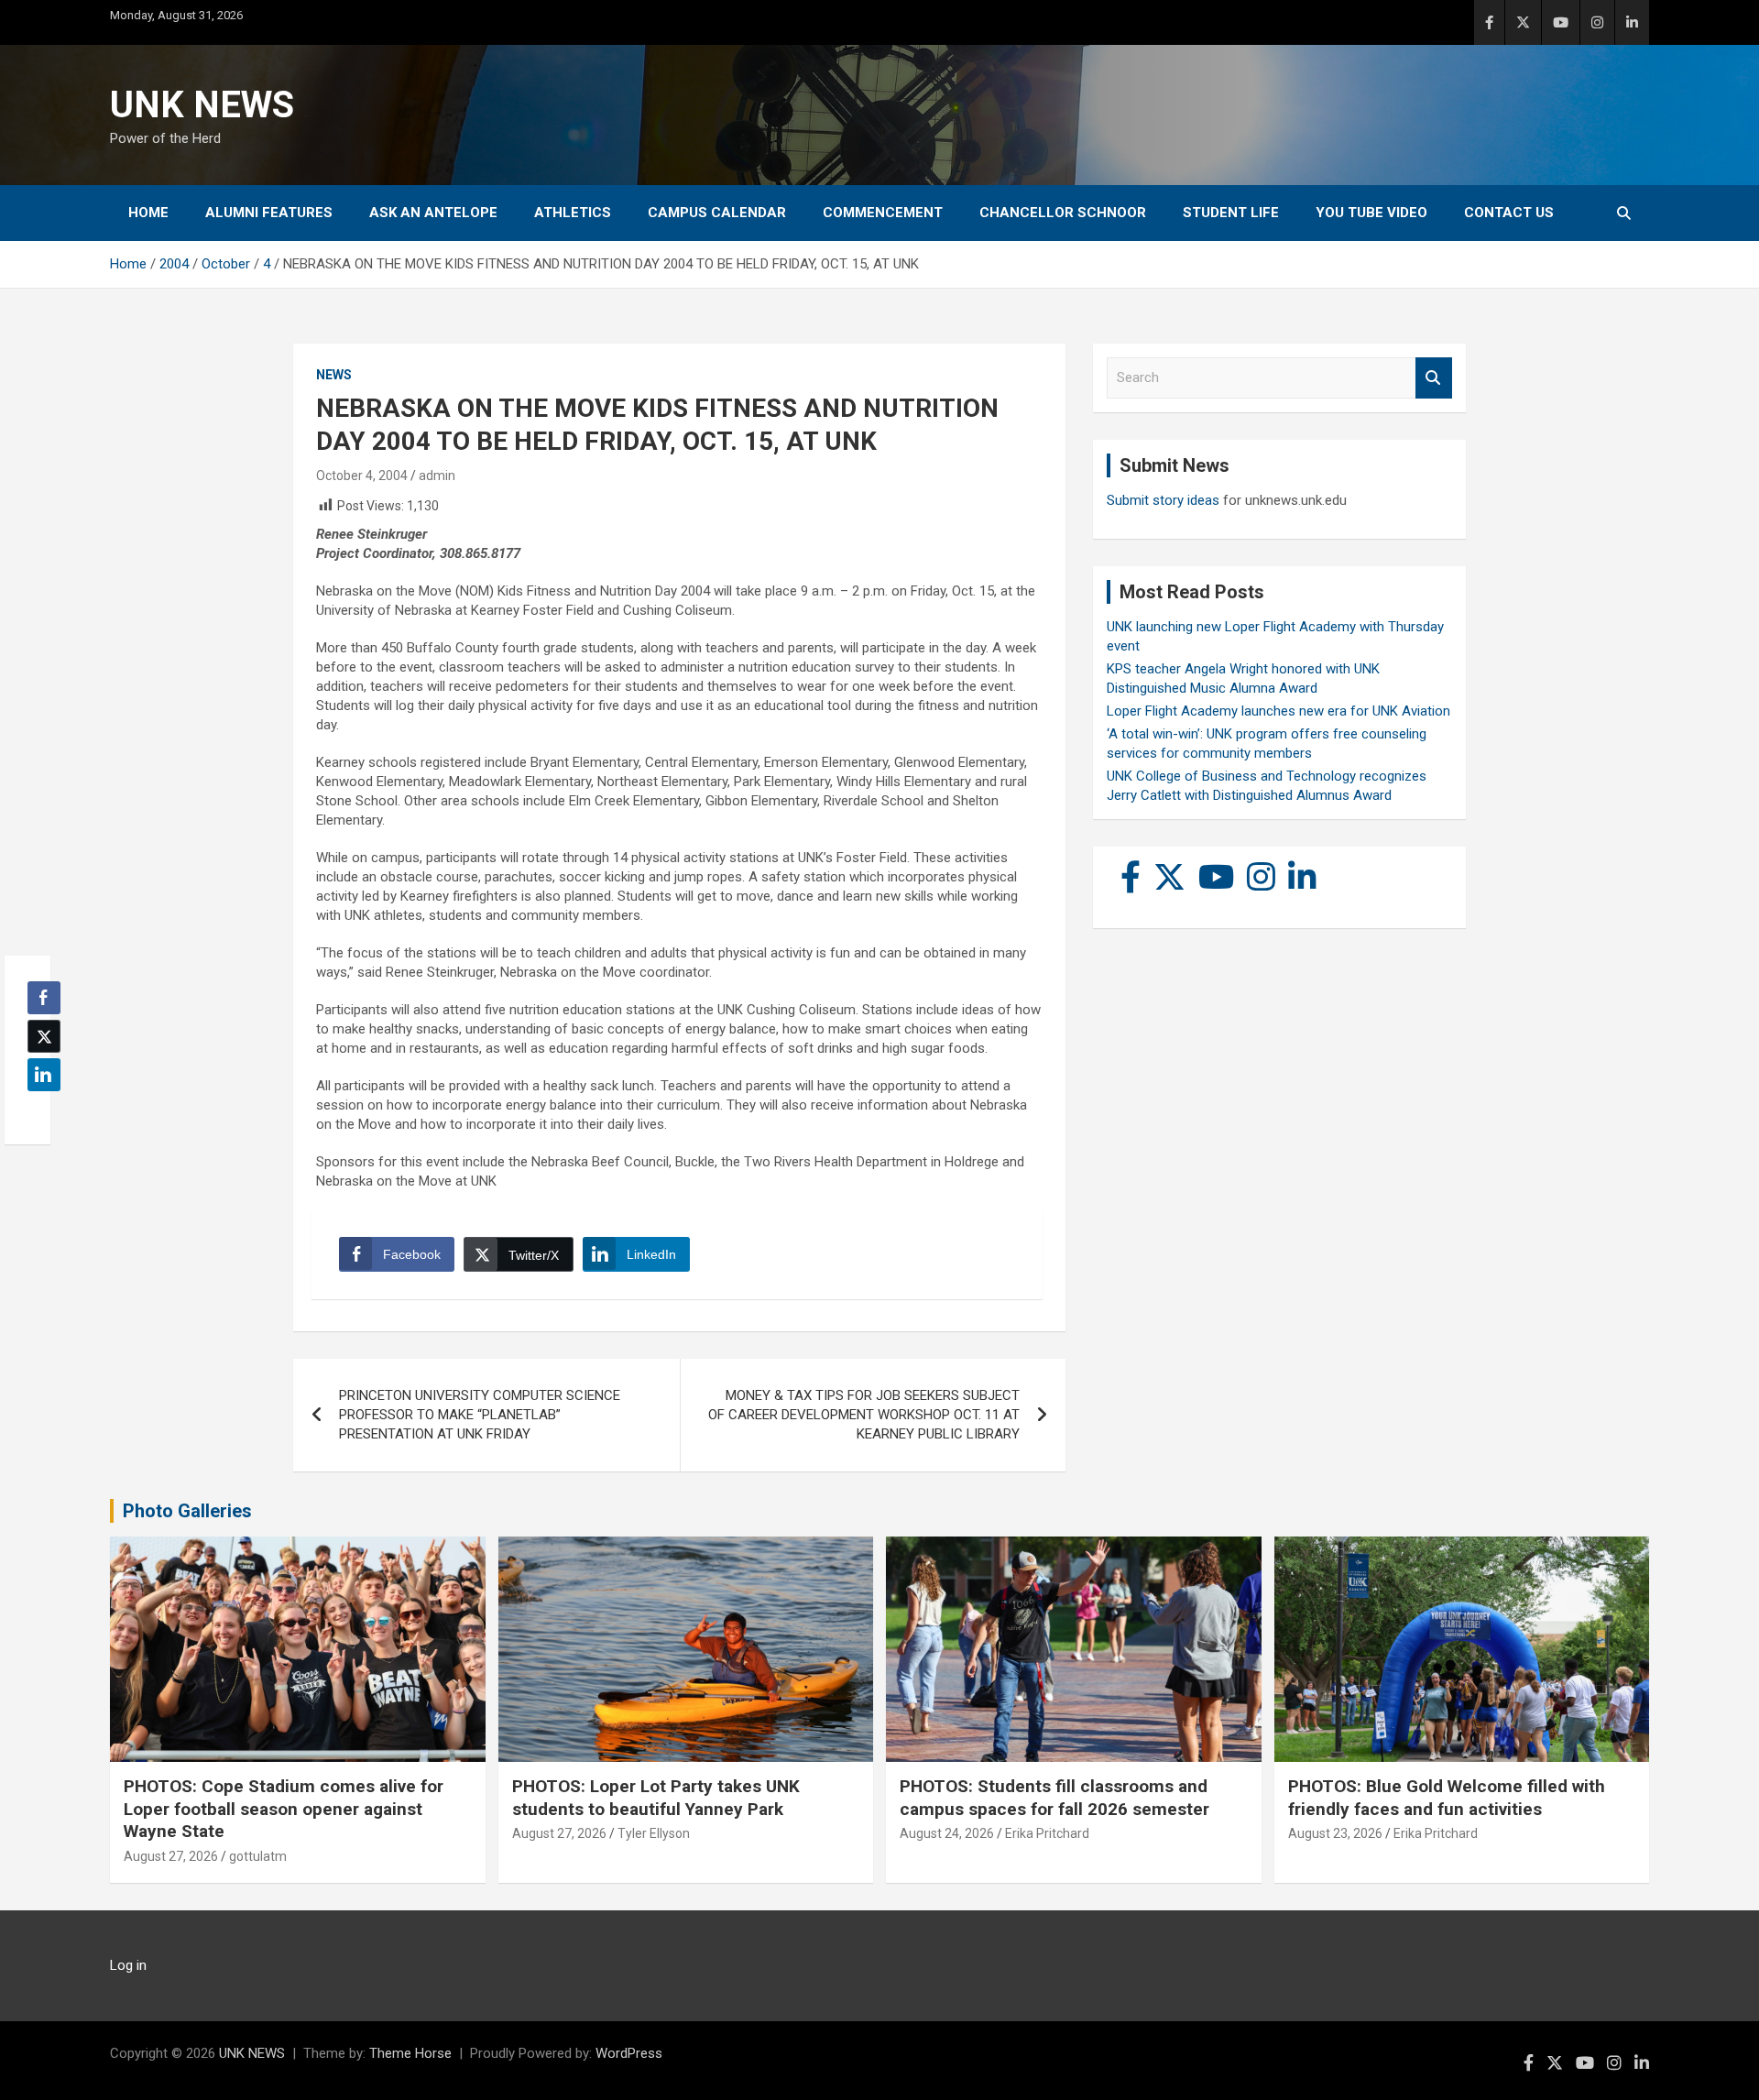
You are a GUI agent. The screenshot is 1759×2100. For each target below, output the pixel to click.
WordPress (629, 2053)
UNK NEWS (202, 105)
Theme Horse (410, 2053)
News (334, 375)
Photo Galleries (187, 1511)
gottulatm (258, 1856)
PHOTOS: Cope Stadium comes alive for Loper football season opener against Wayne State (284, 1809)
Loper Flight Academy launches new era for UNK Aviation (1278, 711)
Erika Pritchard (1047, 1833)
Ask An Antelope (433, 213)
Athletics (573, 213)
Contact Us (1509, 213)
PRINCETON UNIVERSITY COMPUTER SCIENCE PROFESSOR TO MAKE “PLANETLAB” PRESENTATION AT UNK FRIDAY (480, 1415)
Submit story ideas (1163, 500)
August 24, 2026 (947, 1833)
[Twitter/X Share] (44, 1036)
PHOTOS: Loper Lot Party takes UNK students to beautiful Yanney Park (656, 1798)
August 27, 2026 (171, 1856)
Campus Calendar (717, 213)
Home (148, 213)
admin (437, 476)
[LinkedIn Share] (44, 1075)
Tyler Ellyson (654, 1833)
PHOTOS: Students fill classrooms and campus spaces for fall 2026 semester (1054, 1798)
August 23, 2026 (1335, 1833)
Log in (128, 1965)
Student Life (1231, 213)
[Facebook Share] (44, 998)
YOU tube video (1371, 213)
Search (1434, 378)
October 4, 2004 (362, 476)
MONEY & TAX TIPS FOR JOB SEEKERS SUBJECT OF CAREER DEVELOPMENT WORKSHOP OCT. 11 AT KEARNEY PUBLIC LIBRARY (864, 1415)
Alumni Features (269, 213)
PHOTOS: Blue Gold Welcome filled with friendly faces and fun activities (1447, 1798)
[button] (38, 1110)
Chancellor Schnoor (1063, 213)
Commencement (883, 213)
